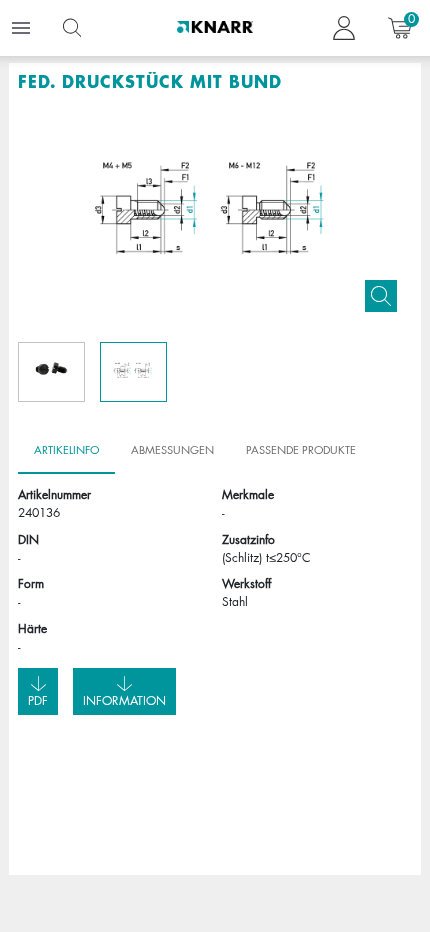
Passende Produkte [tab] (301, 449)
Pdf (38, 700)
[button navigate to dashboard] (344, 28)
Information (124, 700)
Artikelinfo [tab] (66, 449)
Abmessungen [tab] (172, 449)
